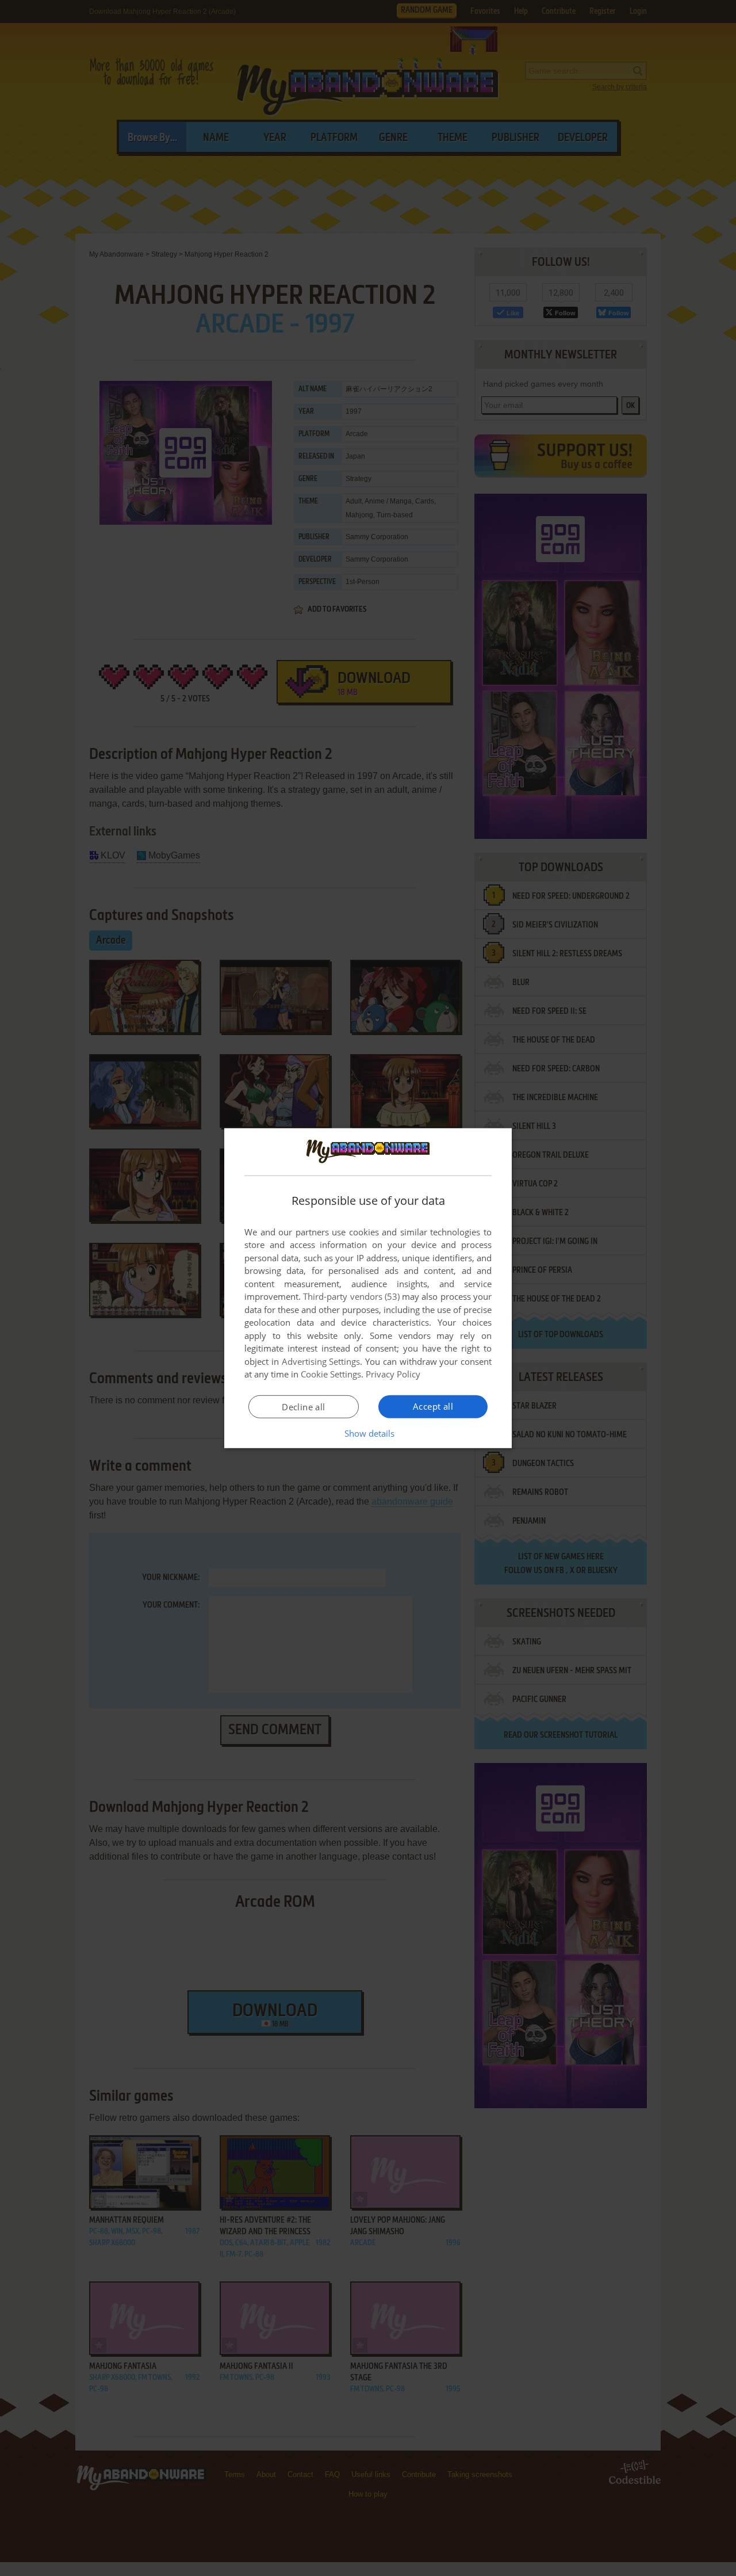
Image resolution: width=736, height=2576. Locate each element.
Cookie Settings (331, 1374)
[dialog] (368, 1288)
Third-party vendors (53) (351, 1296)
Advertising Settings (321, 1361)
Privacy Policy (393, 1374)
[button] (368, 1433)
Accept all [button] (433, 1406)
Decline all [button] (303, 1407)
